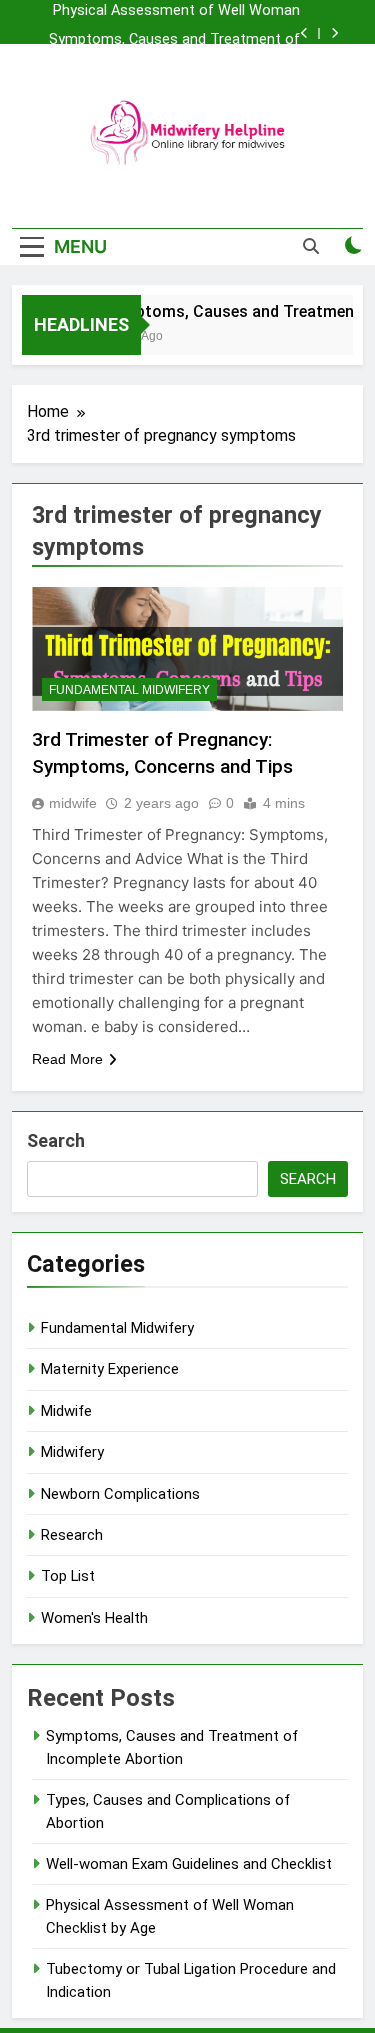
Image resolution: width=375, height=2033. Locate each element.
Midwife (66, 1411)
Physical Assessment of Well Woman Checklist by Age (176, 11)
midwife (73, 803)
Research (72, 1535)
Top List (68, 1576)
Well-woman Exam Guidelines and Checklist (189, 1864)
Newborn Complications (120, 1494)
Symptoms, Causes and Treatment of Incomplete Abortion (174, 40)
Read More (67, 1059)
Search (56, 1140)
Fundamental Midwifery (129, 690)
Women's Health (94, 1618)
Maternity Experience (110, 1369)
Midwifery (72, 1452)
